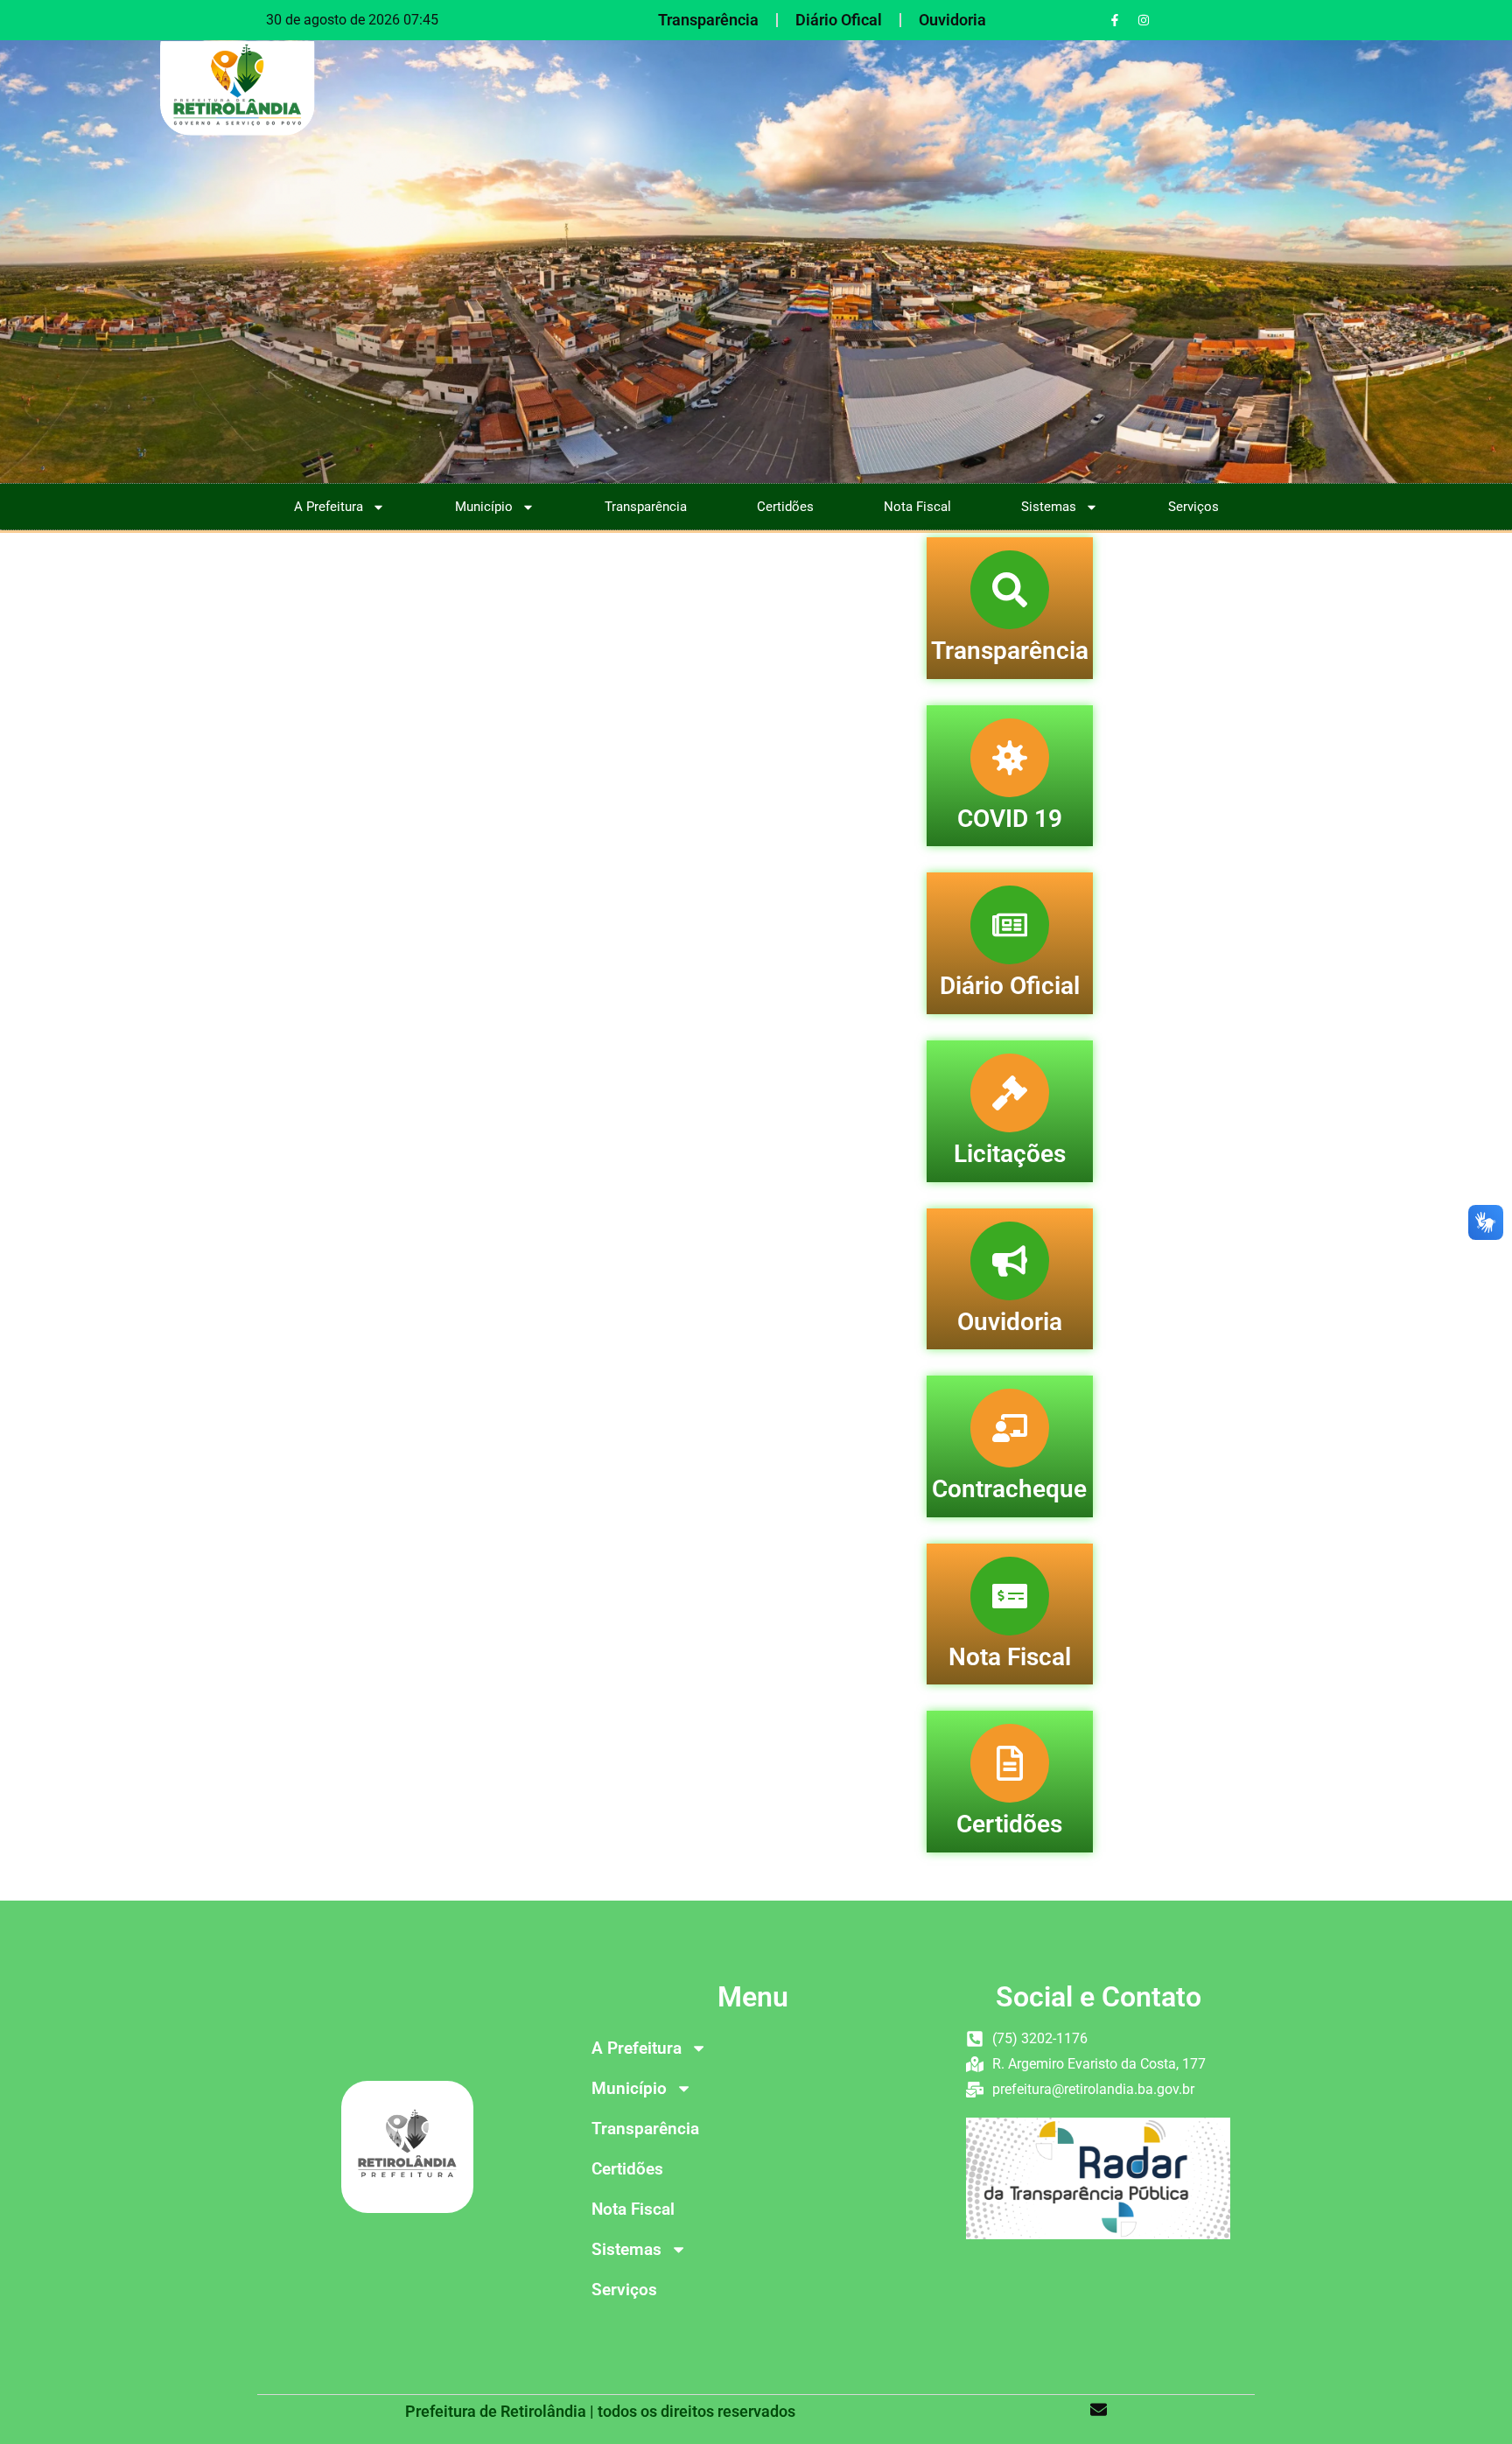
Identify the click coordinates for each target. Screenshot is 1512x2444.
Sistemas (1049, 507)
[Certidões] (1010, 1763)
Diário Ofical (839, 20)
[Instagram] (1144, 20)
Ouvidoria (952, 20)
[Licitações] (1010, 1093)
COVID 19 (1010, 819)
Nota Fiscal (917, 507)
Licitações (1010, 1154)
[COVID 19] (1010, 758)
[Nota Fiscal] (1010, 1596)
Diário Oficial (1010, 986)
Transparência (708, 20)
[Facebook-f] (1115, 20)
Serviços (1193, 507)
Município (484, 507)
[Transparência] (1010, 590)
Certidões (785, 507)
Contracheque (1009, 1489)
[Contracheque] (1010, 1428)
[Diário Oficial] (1010, 925)
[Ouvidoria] (1010, 1261)
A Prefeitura (329, 507)
